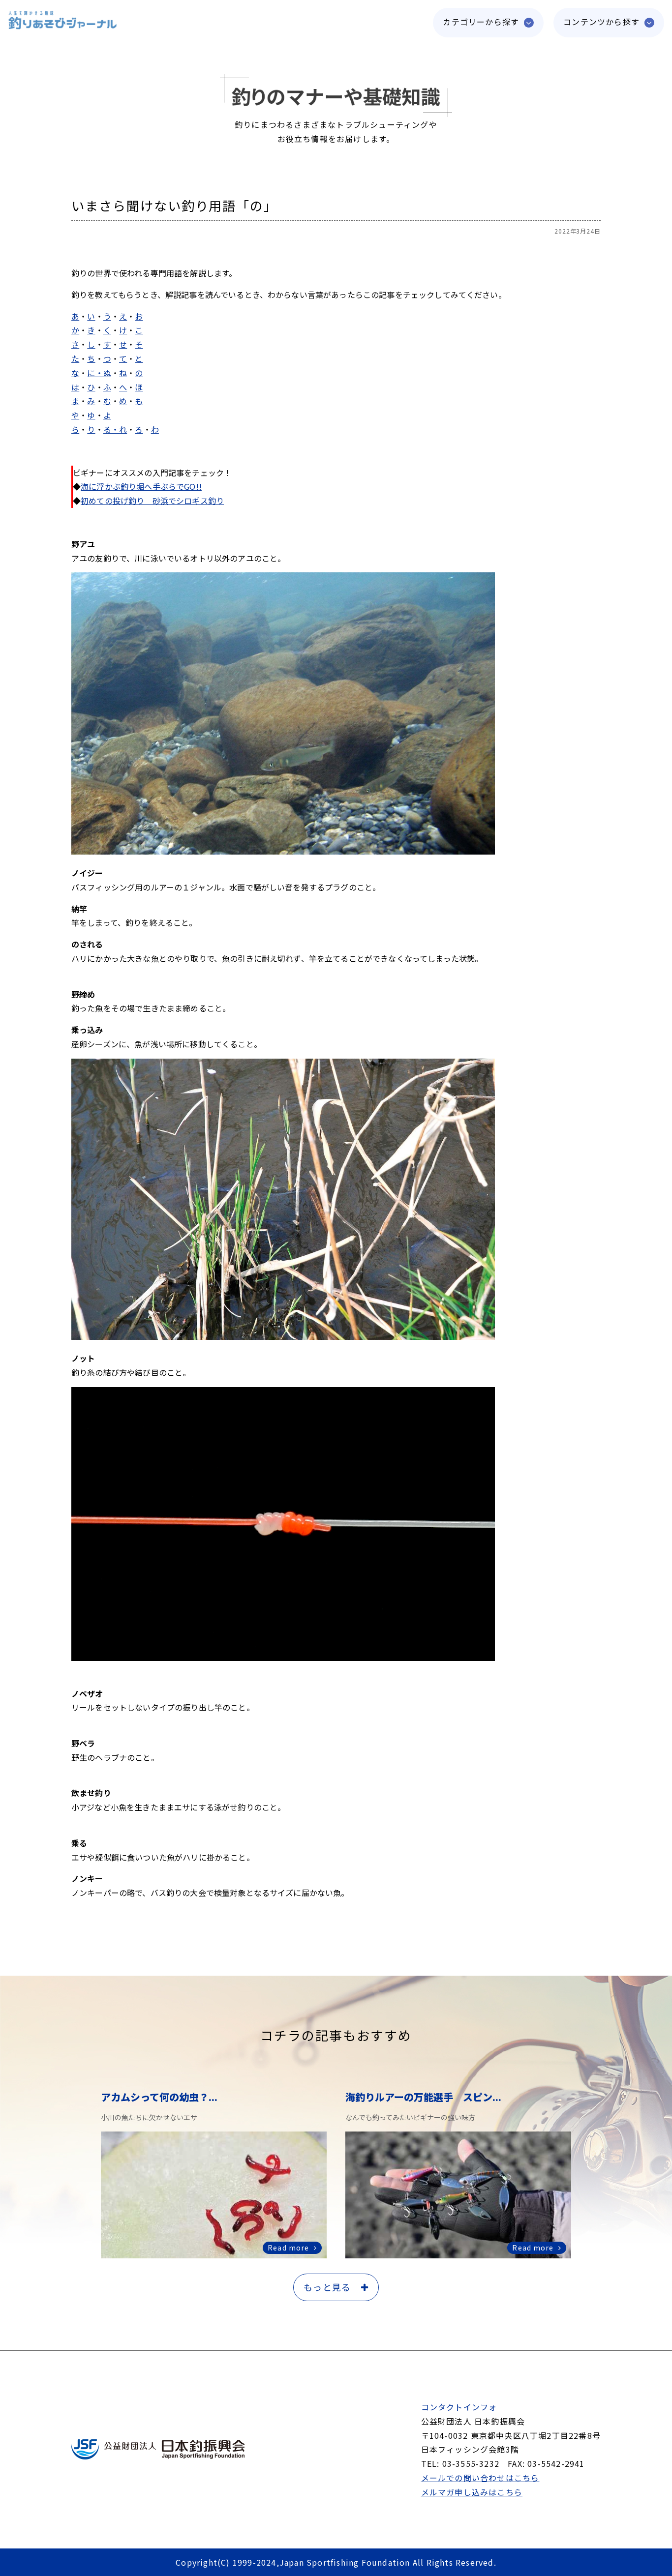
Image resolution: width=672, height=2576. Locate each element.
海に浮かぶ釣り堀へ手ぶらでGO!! (141, 486)
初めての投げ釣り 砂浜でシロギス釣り (152, 501)
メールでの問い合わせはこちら (480, 2478)
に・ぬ (99, 373)
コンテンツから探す (601, 22)
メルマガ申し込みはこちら (472, 2492)
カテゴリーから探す (481, 22)
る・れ (115, 429)
